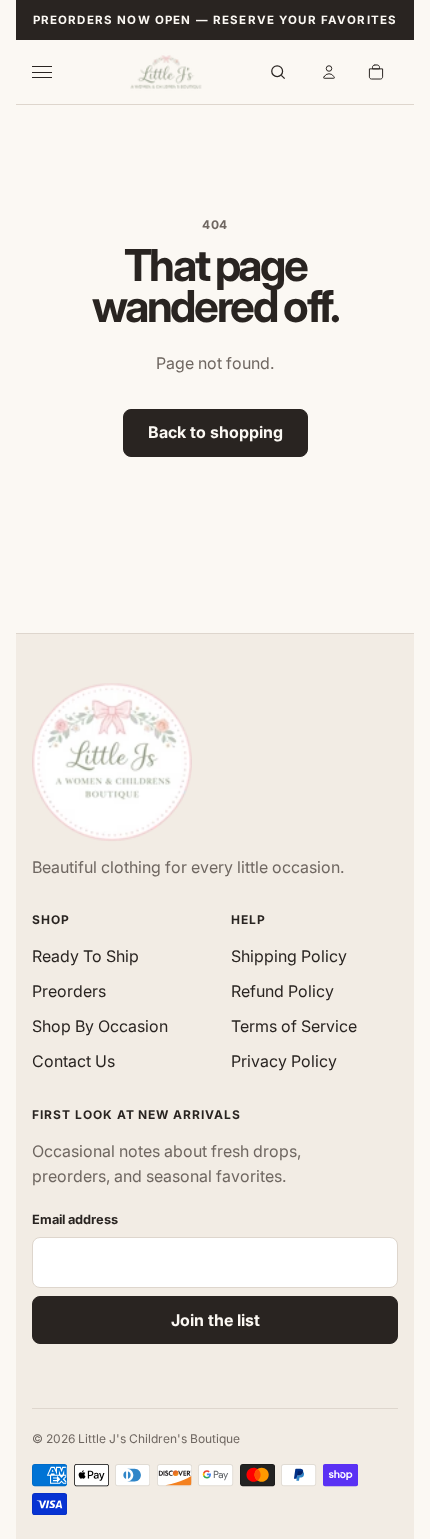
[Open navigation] (54, 72)
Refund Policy (282, 991)
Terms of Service (294, 1026)
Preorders (69, 991)
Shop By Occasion (100, 1026)
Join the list (215, 1320)
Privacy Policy (284, 1061)
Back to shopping (215, 432)
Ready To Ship (85, 956)
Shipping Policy (289, 956)
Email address (75, 1219)
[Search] (278, 72)
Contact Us (73, 1061)
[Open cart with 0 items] (376, 72)
